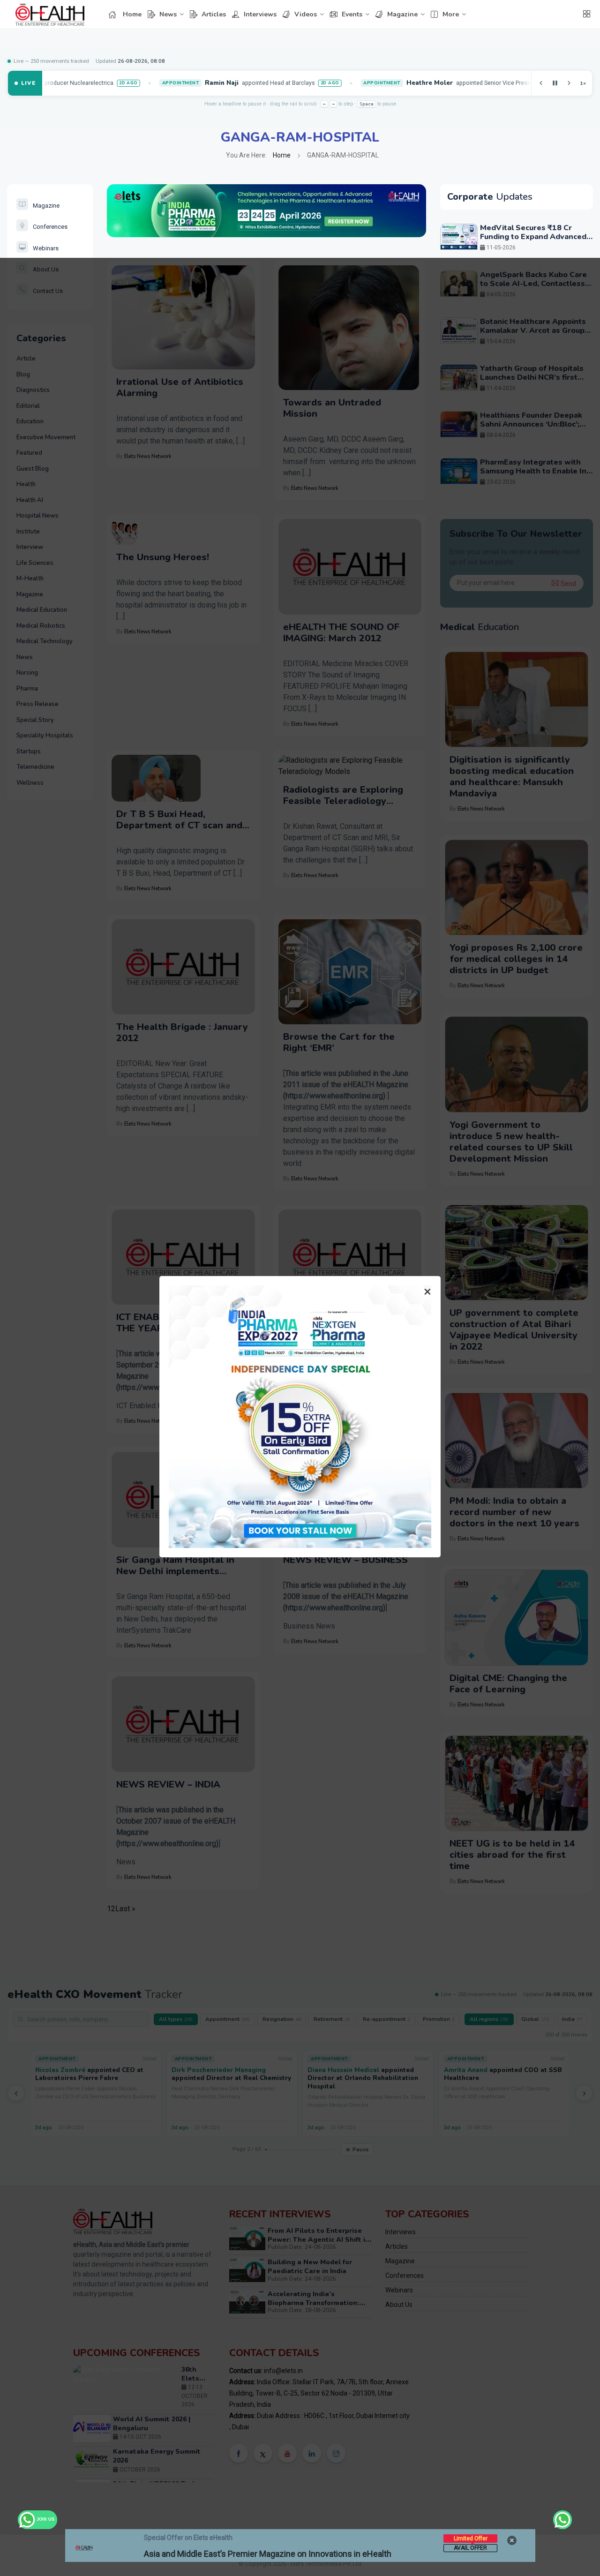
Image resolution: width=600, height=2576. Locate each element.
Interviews (260, 14)
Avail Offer (470, 2548)
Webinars (46, 248)
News (168, 14)
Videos (306, 14)
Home (132, 14)
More (451, 14)
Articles (214, 14)
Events (352, 14)
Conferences (50, 227)
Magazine (402, 14)
